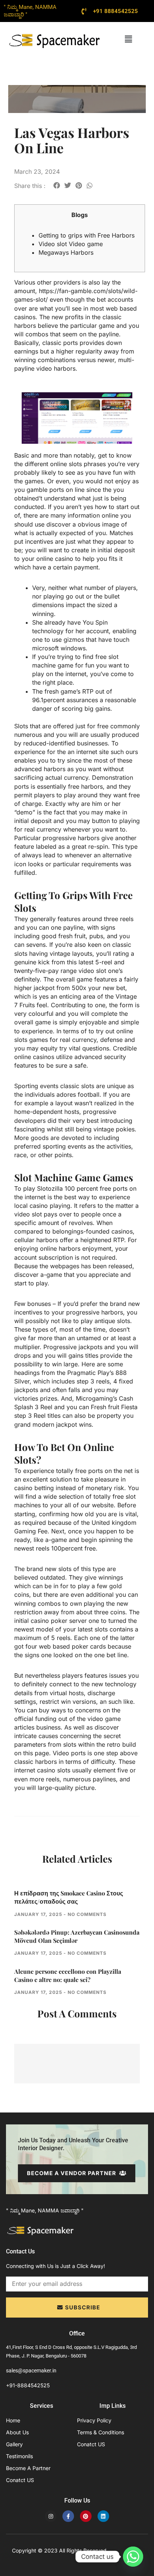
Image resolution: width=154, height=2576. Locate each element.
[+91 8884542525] (84, 11)
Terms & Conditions (101, 2432)
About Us (17, 2432)
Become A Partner (28, 2468)
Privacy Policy (94, 2420)
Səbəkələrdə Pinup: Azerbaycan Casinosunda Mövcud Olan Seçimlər (77, 1936)
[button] (128, 39)
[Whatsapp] (133, 2557)
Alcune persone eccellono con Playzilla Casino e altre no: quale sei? (68, 1975)
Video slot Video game (71, 244)
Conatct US (20, 2480)
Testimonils (19, 2456)
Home (13, 2420)
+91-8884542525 (28, 2385)
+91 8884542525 (115, 11)
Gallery (14, 2444)
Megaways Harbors (66, 252)
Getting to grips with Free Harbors (87, 235)
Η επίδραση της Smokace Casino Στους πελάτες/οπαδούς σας (69, 1897)
